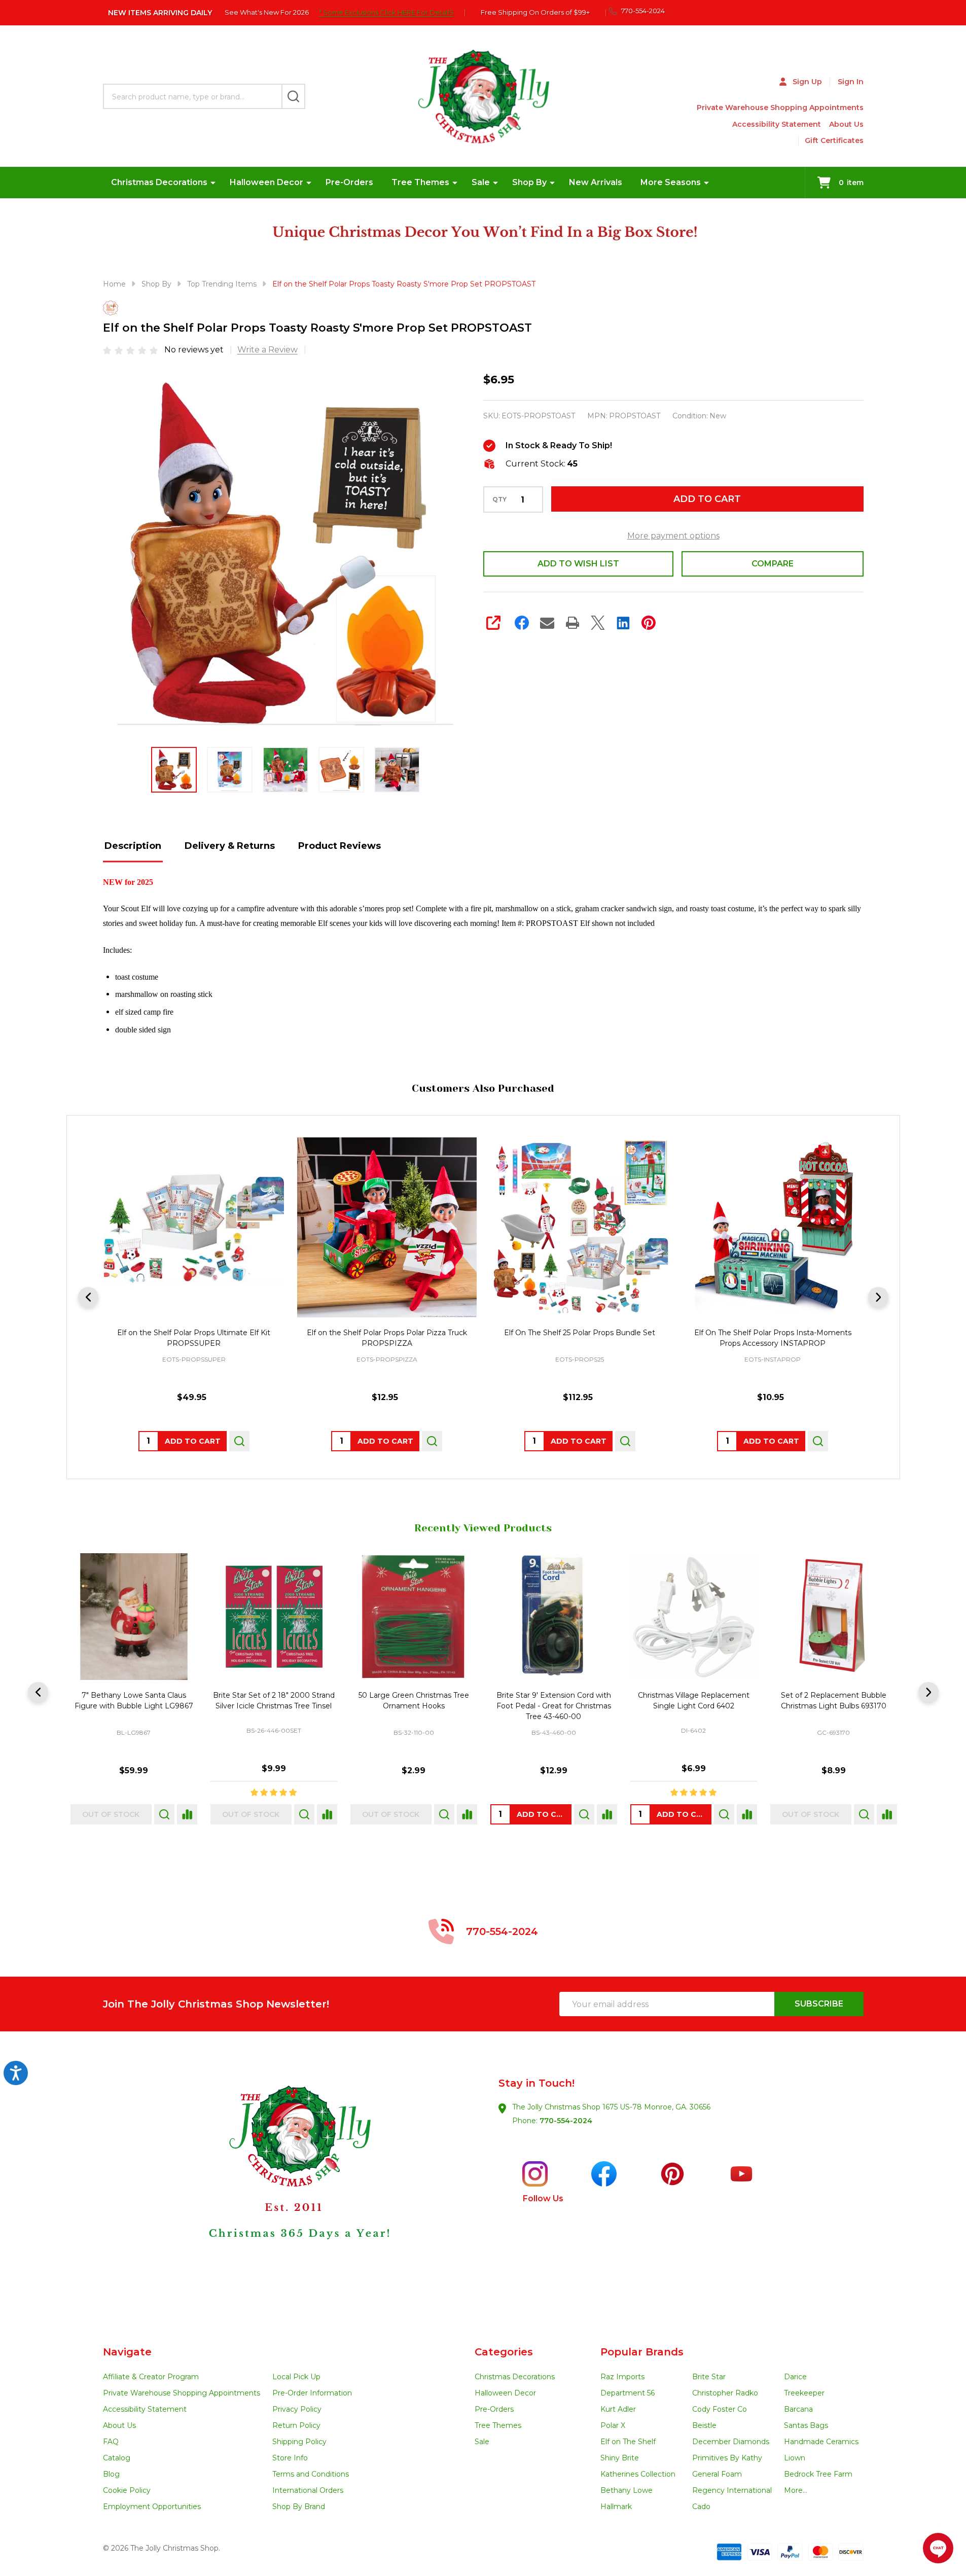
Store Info (290, 2458)
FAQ (111, 2442)
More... (796, 2490)
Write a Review (267, 350)
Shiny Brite (620, 2458)
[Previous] (88, 1297)
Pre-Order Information (312, 2393)
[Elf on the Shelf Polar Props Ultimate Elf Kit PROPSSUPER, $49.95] (194, 1227)
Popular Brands (642, 2352)
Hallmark (616, 2507)
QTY (499, 499)
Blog (111, 2474)
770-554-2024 (566, 2121)
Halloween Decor (266, 182)
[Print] (573, 623)
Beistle (704, 2425)
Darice (795, 2377)
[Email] (547, 623)
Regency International (732, 2490)
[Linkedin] (623, 623)
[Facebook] (522, 623)
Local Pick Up (296, 2377)
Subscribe (819, 2004)
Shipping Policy (299, 2442)
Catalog (117, 2458)
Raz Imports (622, 2377)
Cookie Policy (127, 2490)
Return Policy (296, 2425)
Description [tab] (133, 846)
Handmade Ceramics (821, 2442)
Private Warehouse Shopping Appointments (780, 108)
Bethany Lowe (627, 2490)
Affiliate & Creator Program (151, 2377)
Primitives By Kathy (727, 2458)
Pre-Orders (349, 182)
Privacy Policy (297, 2409)
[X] (598, 623)
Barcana (798, 2409)
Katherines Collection (638, 2474)
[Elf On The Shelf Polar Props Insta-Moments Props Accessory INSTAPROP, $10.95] (773, 1227)
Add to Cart (707, 499)
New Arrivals (596, 182)
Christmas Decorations (159, 182)
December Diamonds (731, 2442)
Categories (504, 2352)
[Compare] (186, 1814)
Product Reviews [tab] (339, 846)
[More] (213, 183)
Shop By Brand (299, 2507)
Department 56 (628, 2393)
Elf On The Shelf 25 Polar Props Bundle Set (580, 1332)
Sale (481, 182)
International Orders (308, 2490)
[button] (293, 2189)
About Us (846, 124)
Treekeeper (804, 2393)
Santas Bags (806, 2425)
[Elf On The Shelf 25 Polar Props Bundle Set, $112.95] (580, 1227)
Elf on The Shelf (628, 2442)
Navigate (127, 2352)
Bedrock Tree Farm (818, 2474)
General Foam (717, 2474)
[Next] (878, 1297)
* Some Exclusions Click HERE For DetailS (386, 12)
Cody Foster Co (720, 2409)
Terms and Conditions (311, 2474)
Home (114, 284)
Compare (773, 564)
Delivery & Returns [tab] (230, 846)
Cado (701, 2507)
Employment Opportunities (152, 2507)
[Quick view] (239, 1441)
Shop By (529, 182)
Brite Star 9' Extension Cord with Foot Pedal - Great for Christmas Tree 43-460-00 (553, 1706)
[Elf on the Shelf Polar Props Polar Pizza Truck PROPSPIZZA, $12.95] (387, 1227)
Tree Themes (420, 182)
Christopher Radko (725, 2393)
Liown (795, 2458)
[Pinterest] (649, 623)
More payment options (673, 536)
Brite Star (709, 2377)
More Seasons (671, 182)
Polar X (613, 2425)
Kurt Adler (618, 2409)
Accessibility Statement (777, 124)
